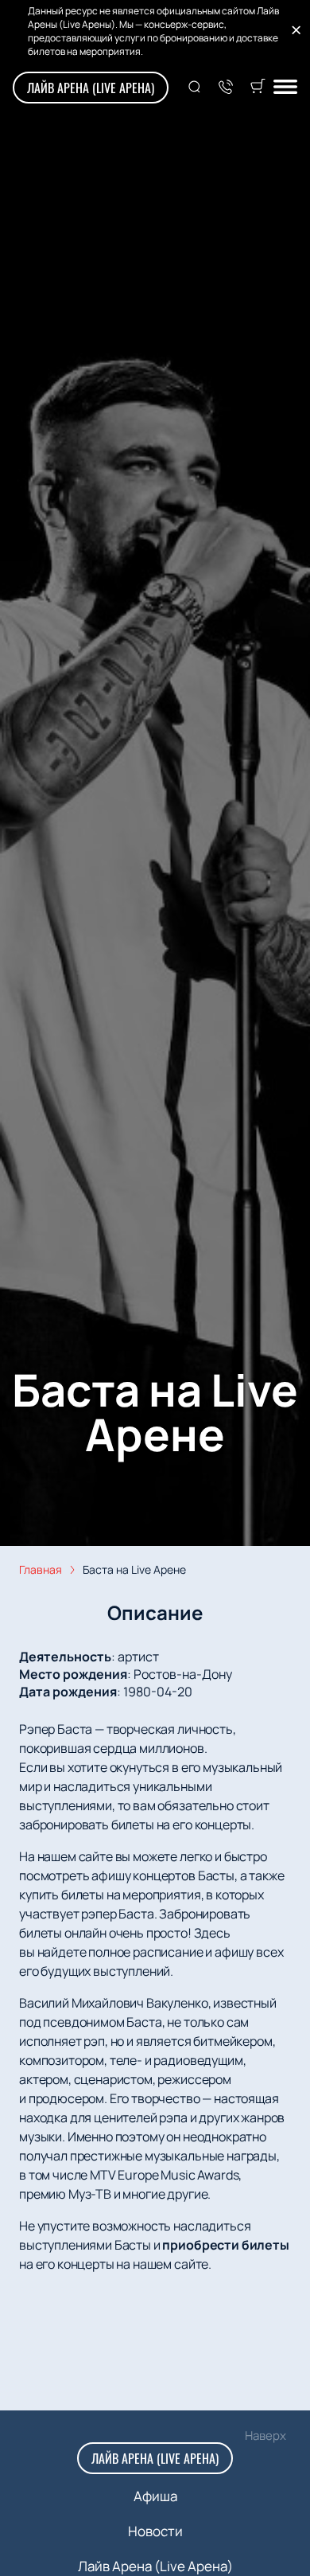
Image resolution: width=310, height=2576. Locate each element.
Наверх (265, 2435)
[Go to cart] (258, 88)
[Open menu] (285, 88)
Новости (155, 2531)
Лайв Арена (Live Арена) (91, 88)
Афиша (155, 2496)
